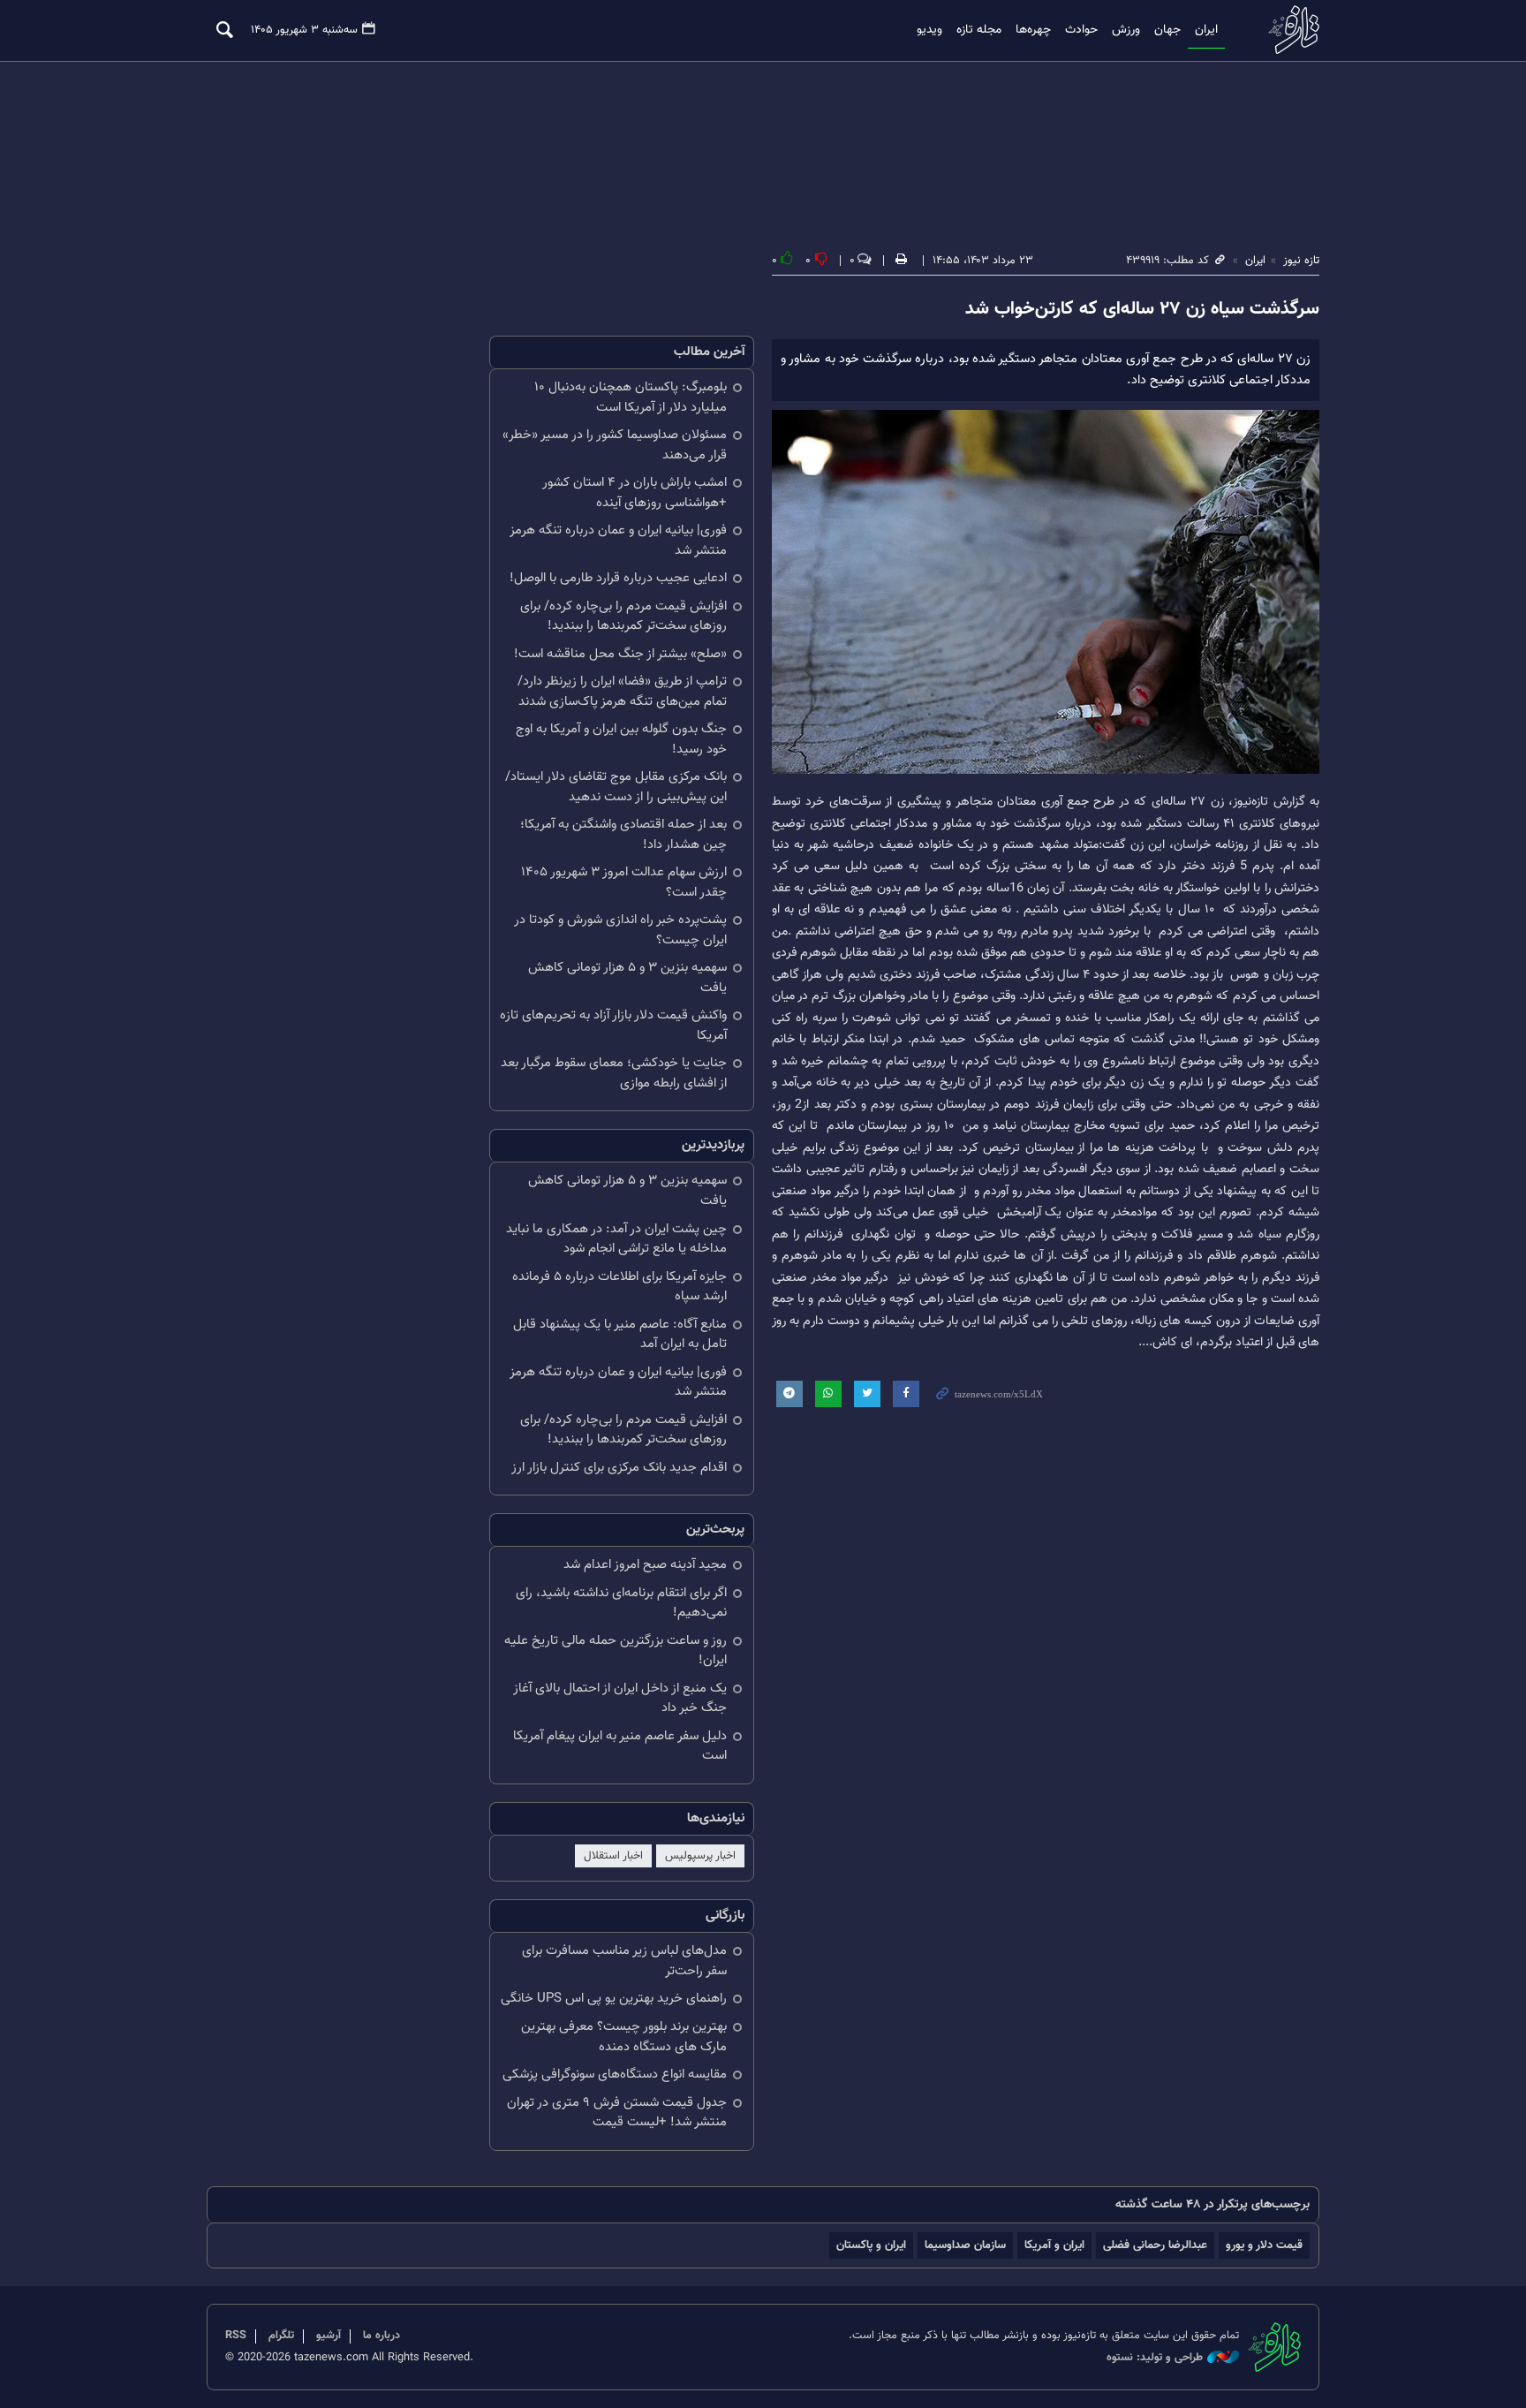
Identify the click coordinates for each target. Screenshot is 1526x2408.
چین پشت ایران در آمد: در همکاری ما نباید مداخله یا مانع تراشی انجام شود (616, 1239)
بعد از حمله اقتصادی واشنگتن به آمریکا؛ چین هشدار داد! (623, 835)
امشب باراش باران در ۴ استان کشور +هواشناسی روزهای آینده (635, 493)
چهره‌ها (1033, 30)
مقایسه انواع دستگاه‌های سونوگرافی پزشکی (615, 2075)
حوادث (1081, 30)
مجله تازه (979, 30)
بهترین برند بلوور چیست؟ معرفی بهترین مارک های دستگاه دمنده (624, 2037)
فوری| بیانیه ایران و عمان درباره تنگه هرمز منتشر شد (618, 541)
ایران (1206, 30)
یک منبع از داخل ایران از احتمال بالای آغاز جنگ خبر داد (620, 1699)
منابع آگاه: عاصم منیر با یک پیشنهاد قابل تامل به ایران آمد (620, 1335)
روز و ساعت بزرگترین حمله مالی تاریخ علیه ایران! (616, 1651)
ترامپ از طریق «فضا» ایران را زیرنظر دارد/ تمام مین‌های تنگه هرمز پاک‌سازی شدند (622, 692)
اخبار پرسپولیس (700, 1856)
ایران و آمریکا (1054, 2245)
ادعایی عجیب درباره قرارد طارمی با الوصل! (618, 578)
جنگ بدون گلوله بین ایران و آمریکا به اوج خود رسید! (621, 739)
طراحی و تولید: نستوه (1155, 2358)
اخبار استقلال (613, 1856)
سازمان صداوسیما (965, 2245)
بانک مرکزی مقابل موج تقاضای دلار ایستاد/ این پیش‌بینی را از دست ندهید (616, 787)
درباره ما (381, 2336)
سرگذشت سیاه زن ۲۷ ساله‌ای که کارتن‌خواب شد (1142, 309)
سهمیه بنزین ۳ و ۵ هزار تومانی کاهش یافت (627, 978)
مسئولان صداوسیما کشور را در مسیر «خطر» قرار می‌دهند (615, 445)
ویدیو (929, 30)
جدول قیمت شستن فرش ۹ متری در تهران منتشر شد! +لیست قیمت (617, 2113)
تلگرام (281, 2336)
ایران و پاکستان (871, 2245)
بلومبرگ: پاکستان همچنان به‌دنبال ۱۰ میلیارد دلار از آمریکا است (631, 398)
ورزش (1126, 30)
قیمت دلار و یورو (1264, 2245)
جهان (1167, 30)
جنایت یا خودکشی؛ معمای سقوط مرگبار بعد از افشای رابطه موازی (614, 1073)
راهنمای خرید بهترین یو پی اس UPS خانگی (614, 1999)
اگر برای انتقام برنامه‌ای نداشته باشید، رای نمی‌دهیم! (621, 1603)
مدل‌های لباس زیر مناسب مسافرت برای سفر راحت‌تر (624, 1961)
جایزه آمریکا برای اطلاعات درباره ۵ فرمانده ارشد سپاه (619, 1287)
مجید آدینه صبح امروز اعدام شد (645, 1565)
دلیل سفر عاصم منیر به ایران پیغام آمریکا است (620, 1746)
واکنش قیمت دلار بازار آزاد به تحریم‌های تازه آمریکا (613, 1026)
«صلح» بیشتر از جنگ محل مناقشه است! (620, 654)
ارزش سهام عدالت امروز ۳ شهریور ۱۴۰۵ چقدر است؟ (624, 882)
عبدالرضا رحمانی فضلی (1155, 2245)
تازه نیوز (1288, 30)
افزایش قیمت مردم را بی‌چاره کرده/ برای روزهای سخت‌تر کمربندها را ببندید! (623, 617)
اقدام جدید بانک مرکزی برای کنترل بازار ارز (619, 1468)
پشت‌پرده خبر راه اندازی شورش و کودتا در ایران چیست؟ (620, 930)
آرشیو (329, 2336)
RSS (236, 2336)
